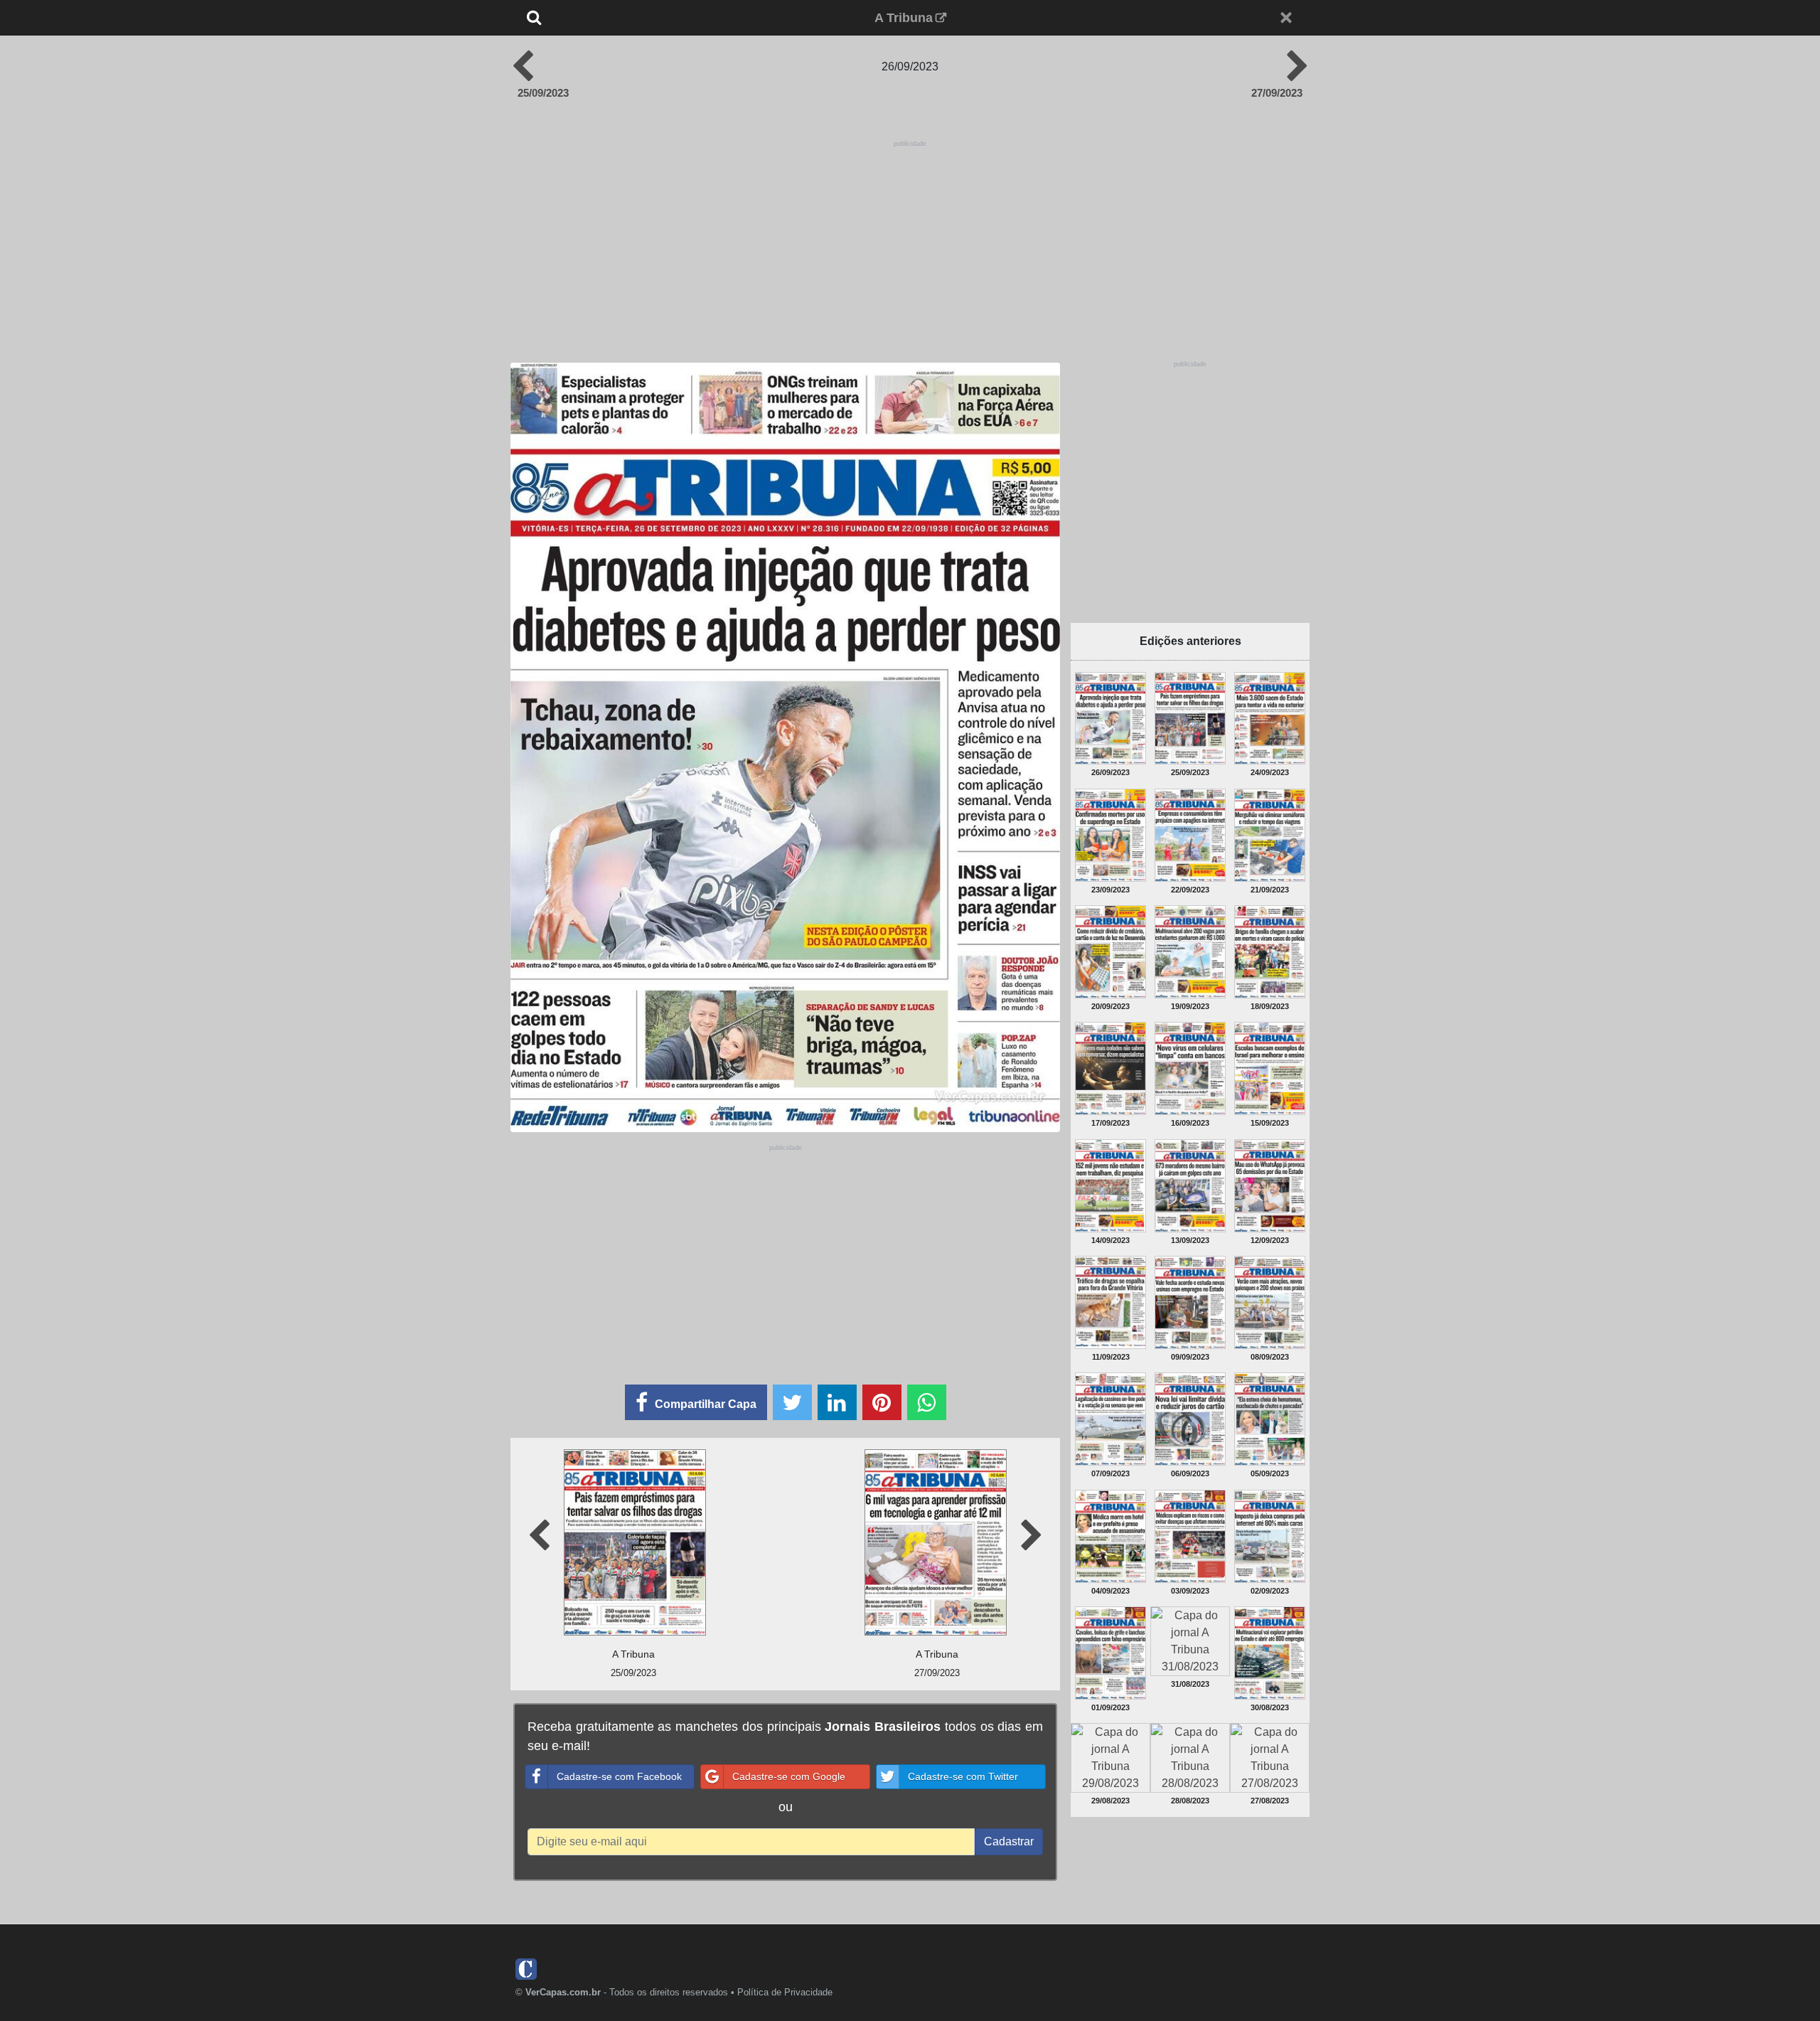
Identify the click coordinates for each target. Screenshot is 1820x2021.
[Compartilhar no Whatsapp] (927, 1402)
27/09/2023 (1277, 93)
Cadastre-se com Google (789, 1776)
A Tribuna (904, 18)
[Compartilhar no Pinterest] (882, 1402)
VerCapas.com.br (563, 1992)
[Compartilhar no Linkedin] (837, 1402)
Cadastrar (1009, 1841)
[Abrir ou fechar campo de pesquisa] (581, 18)
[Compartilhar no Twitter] (792, 1402)
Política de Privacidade (785, 1992)
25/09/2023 (543, 93)
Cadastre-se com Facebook (619, 1776)
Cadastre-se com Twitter (963, 1776)
